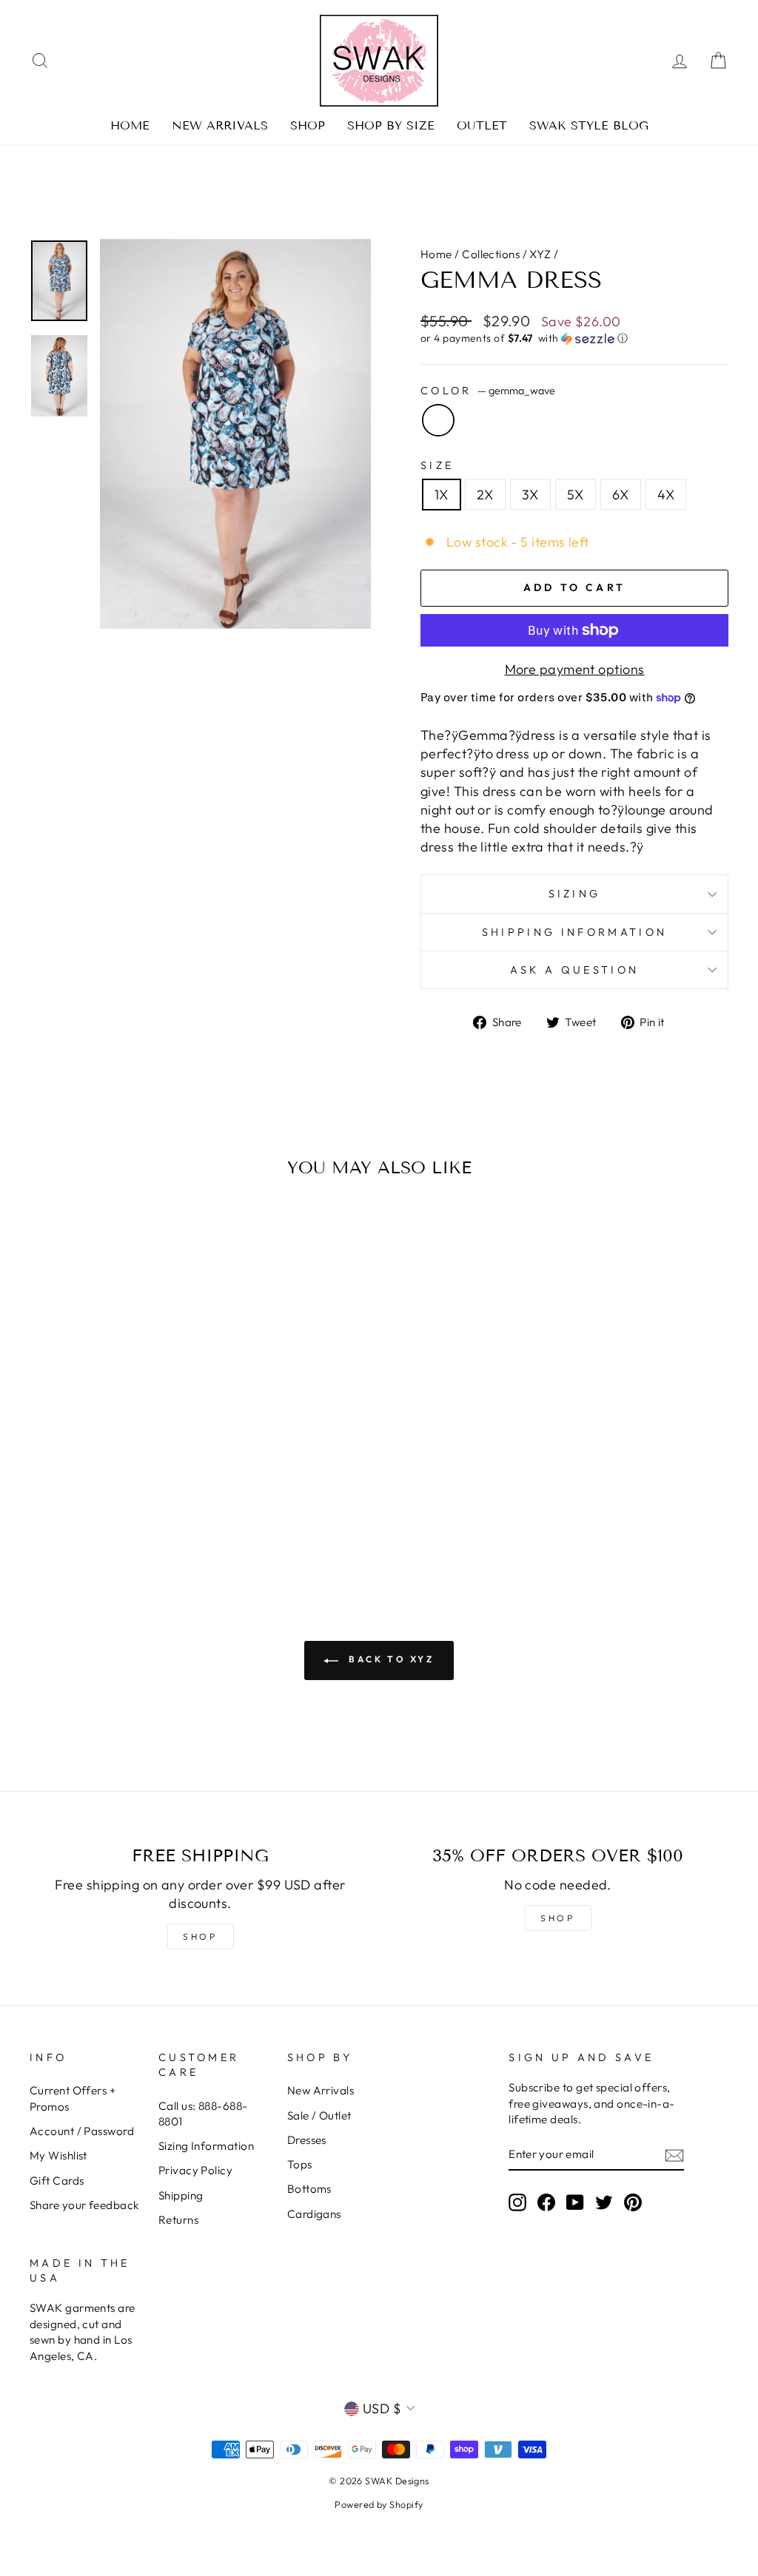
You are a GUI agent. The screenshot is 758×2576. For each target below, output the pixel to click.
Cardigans (314, 2214)
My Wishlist (58, 2155)
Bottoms (309, 2189)
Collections (491, 254)
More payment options (575, 669)
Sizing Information (206, 2146)
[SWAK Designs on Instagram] (517, 2202)
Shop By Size (391, 125)
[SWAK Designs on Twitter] (604, 2202)
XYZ (540, 254)
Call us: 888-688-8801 (203, 2114)
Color (488, 391)
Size (437, 465)
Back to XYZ (389, 1659)
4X (666, 495)
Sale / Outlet (319, 2115)
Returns (178, 2220)
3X (530, 495)
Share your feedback (84, 2205)
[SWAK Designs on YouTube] (575, 2202)
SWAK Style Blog (589, 125)
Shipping (181, 2195)
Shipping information (574, 932)
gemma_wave (438, 420)
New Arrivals (220, 125)
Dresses (307, 2140)
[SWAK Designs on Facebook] (546, 2202)
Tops (300, 2164)
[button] (574, 338)
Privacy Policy (195, 2170)
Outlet (482, 125)
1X (442, 495)
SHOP (200, 1936)
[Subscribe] (674, 2155)
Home (130, 125)
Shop (308, 125)
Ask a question (574, 970)
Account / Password (82, 2131)
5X (576, 495)
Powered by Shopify (379, 2504)
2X (485, 495)
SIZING (575, 894)
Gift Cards (57, 2181)
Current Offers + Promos (73, 2098)
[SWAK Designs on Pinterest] (633, 2202)
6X (621, 495)
